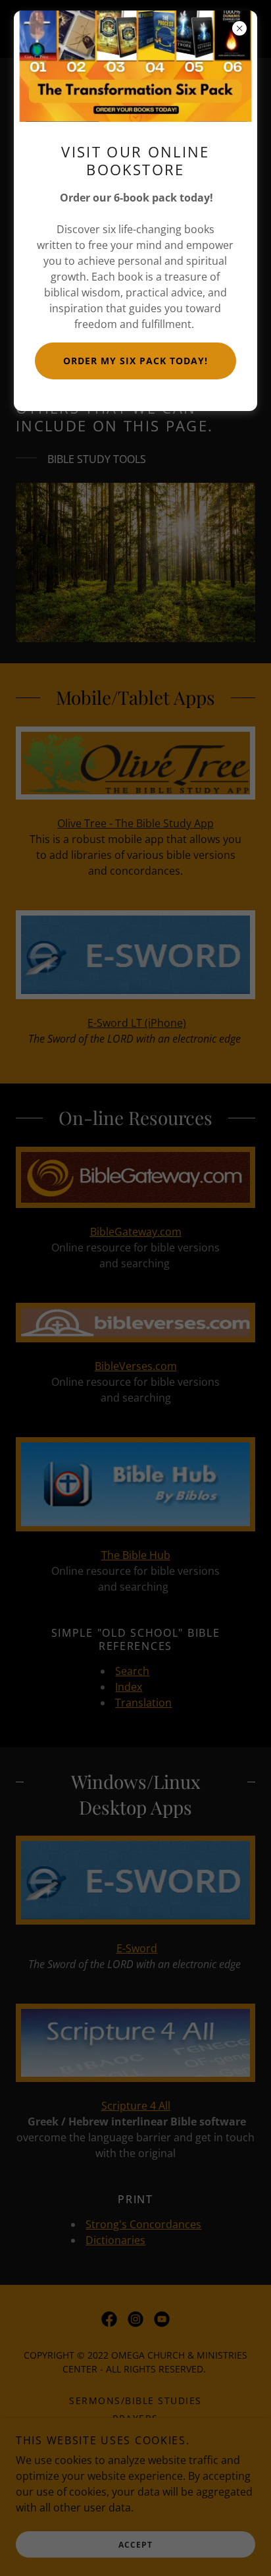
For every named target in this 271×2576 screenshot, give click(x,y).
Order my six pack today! (135, 361)
